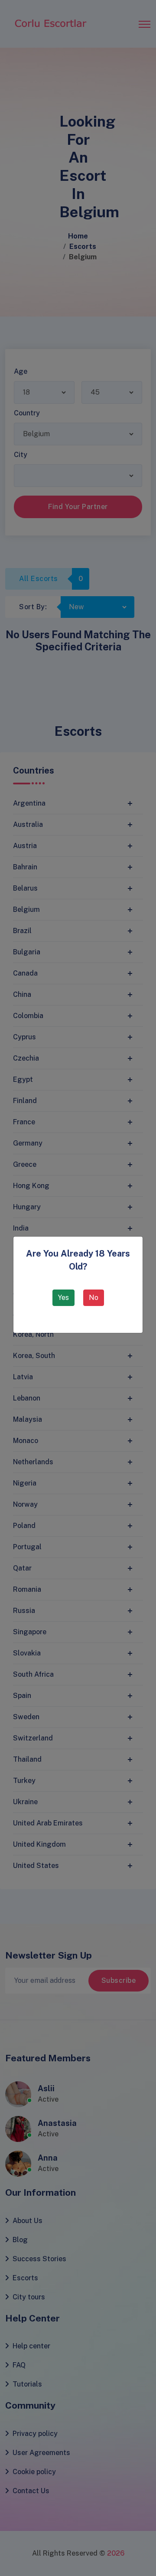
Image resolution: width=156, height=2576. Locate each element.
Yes (63, 1298)
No (94, 1298)
